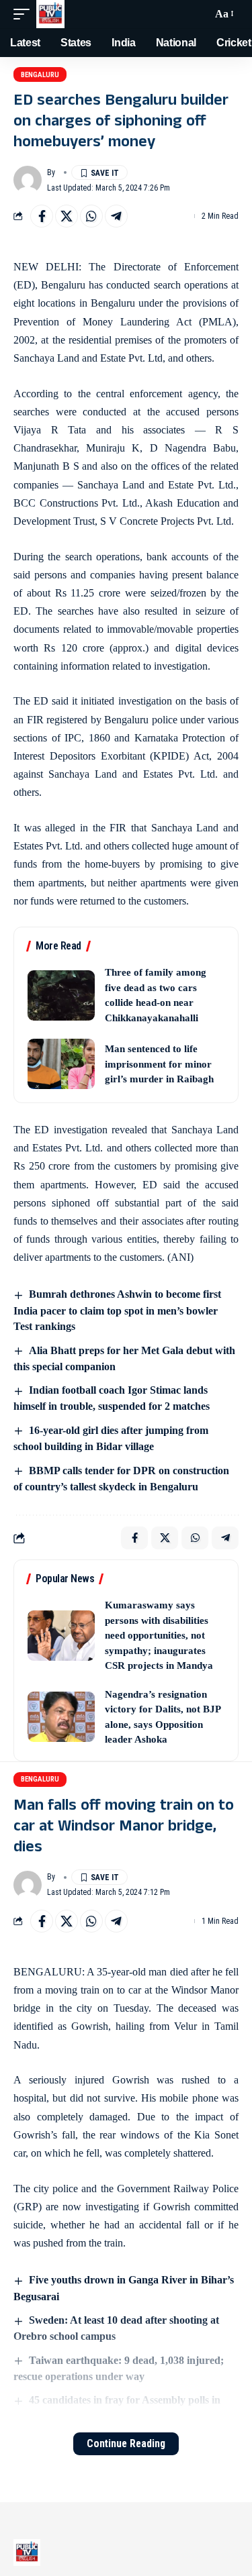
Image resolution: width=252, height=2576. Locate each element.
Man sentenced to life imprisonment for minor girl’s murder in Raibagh (159, 1064)
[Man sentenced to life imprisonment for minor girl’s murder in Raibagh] (61, 1064)
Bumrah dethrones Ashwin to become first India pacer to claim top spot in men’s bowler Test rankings (117, 1310)
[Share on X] (67, 216)
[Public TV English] (50, 14)
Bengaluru (40, 75)
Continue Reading (126, 2443)
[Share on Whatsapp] (91, 216)
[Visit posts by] (28, 180)
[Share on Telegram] (116, 216)
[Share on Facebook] (42, 216)
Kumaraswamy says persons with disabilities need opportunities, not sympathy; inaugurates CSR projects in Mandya (159, 1635)
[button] (25, 14)
